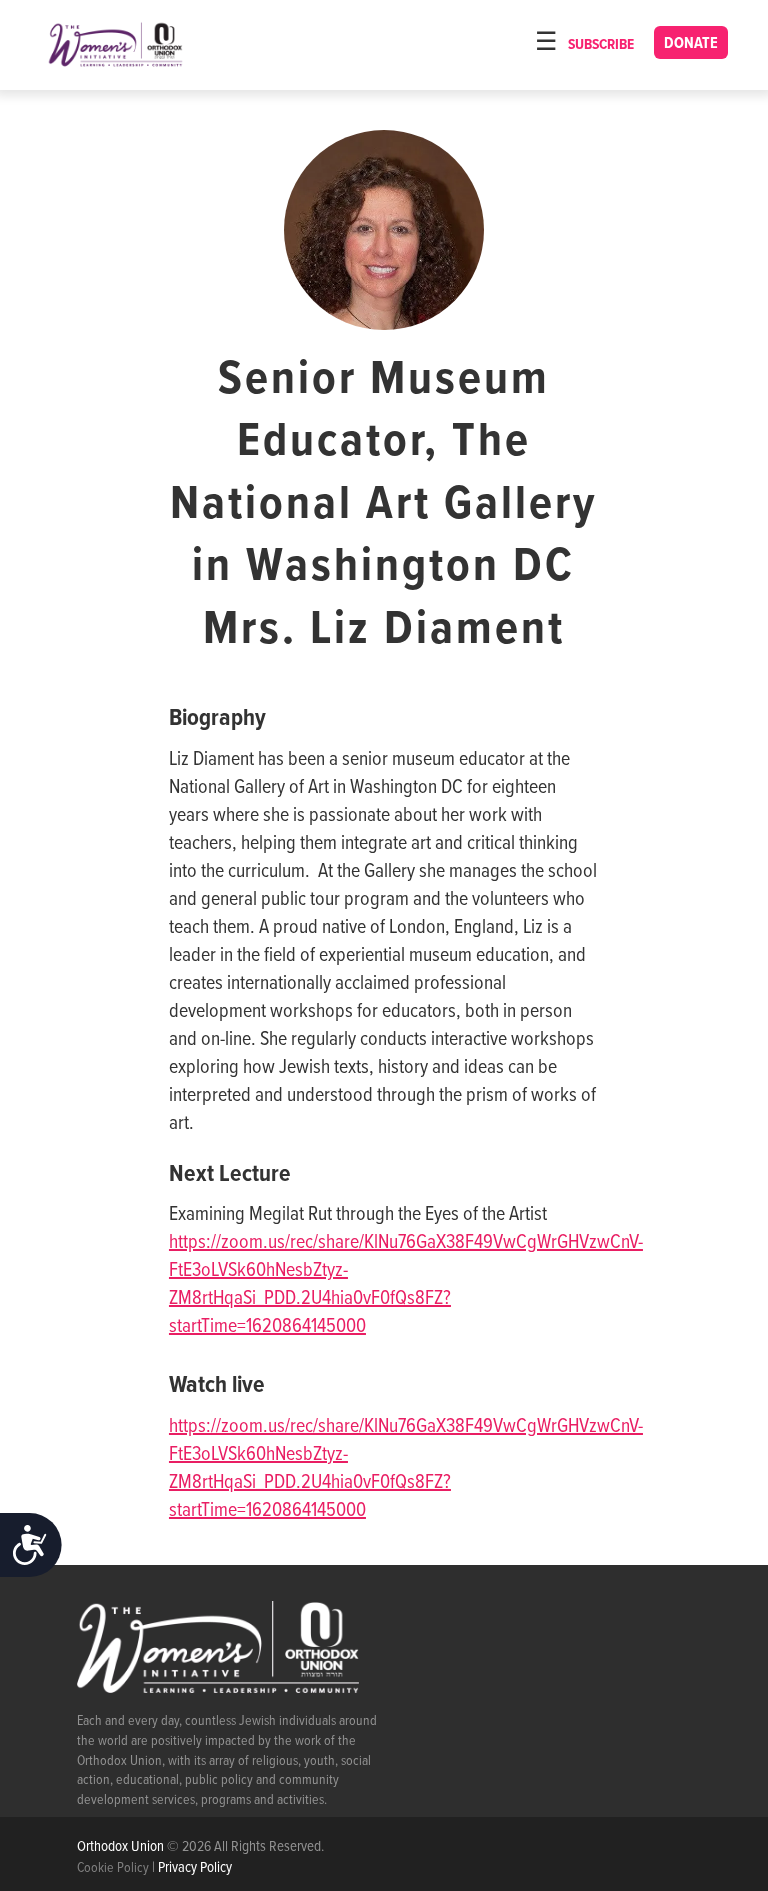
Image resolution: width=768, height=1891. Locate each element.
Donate (691, 43)
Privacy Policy (195, 1868)
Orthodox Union (122, 1847)
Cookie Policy (113, 1868)
